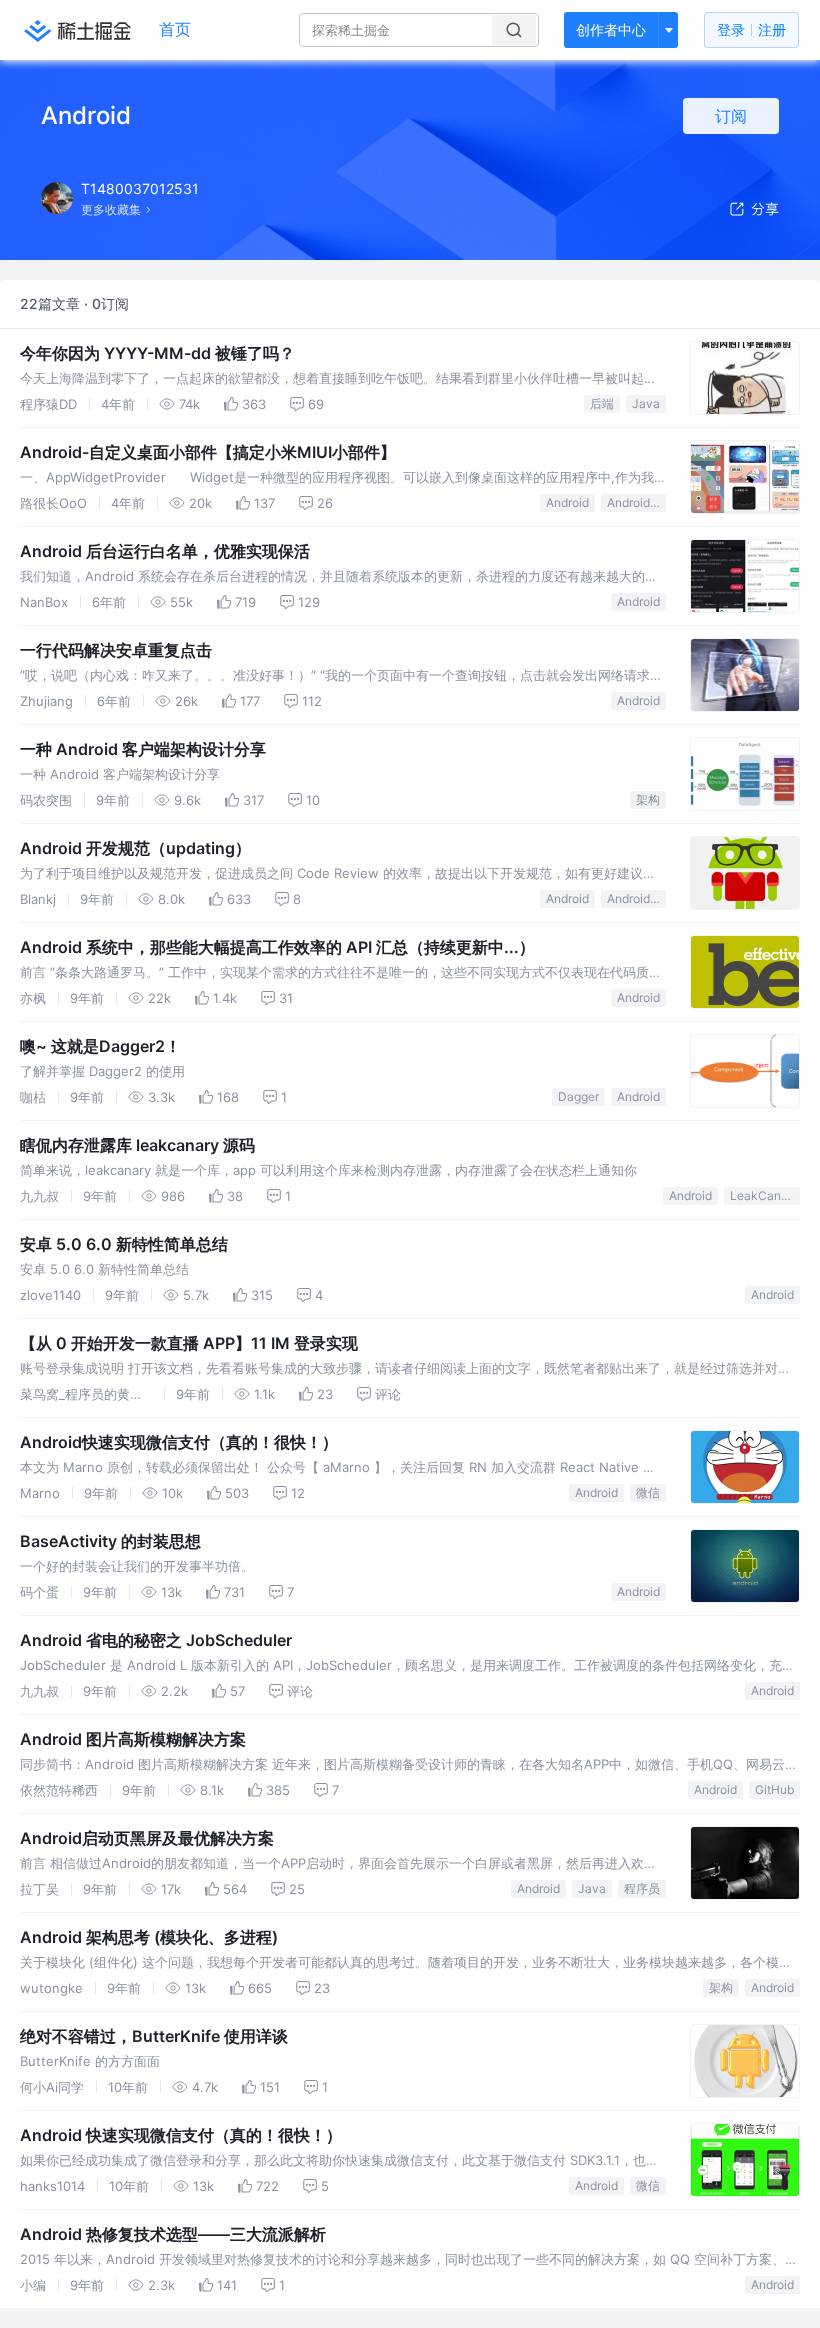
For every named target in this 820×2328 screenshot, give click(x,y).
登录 (751, 29)
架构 (648, 799)
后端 (602, 403)
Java (646, 403)
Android (567, 502)
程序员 (642, 1888)
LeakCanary (764, 1195)
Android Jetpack (636, 502)
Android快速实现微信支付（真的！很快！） (179, 1442)
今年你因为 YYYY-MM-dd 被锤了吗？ (157, 353)
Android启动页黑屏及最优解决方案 (147, 1838)
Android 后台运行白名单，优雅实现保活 (165, 551)
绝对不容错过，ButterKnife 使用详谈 (154, 2036)
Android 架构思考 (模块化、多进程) (149, 1937)
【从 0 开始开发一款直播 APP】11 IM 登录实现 (189, 1343)
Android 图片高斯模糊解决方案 (133, 1739)
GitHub (774, 1789)
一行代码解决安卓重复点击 (116, 650)
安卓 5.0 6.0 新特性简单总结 (124, 1244)
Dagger (578, 1096)
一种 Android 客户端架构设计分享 (143, 749)
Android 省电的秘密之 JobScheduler (156, 1640)
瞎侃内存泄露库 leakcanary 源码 (137, 1145)
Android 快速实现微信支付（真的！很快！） (181, 2135)
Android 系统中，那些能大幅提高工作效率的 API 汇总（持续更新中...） (277, 947)
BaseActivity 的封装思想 (110, 1541)
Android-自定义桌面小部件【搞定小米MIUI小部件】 (208, 452)
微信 (648, 1492)
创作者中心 (611, 29)
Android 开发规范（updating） (135, 848)
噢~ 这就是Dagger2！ (100, 1046)
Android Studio (636, 898)
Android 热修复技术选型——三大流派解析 (173, 2234)
